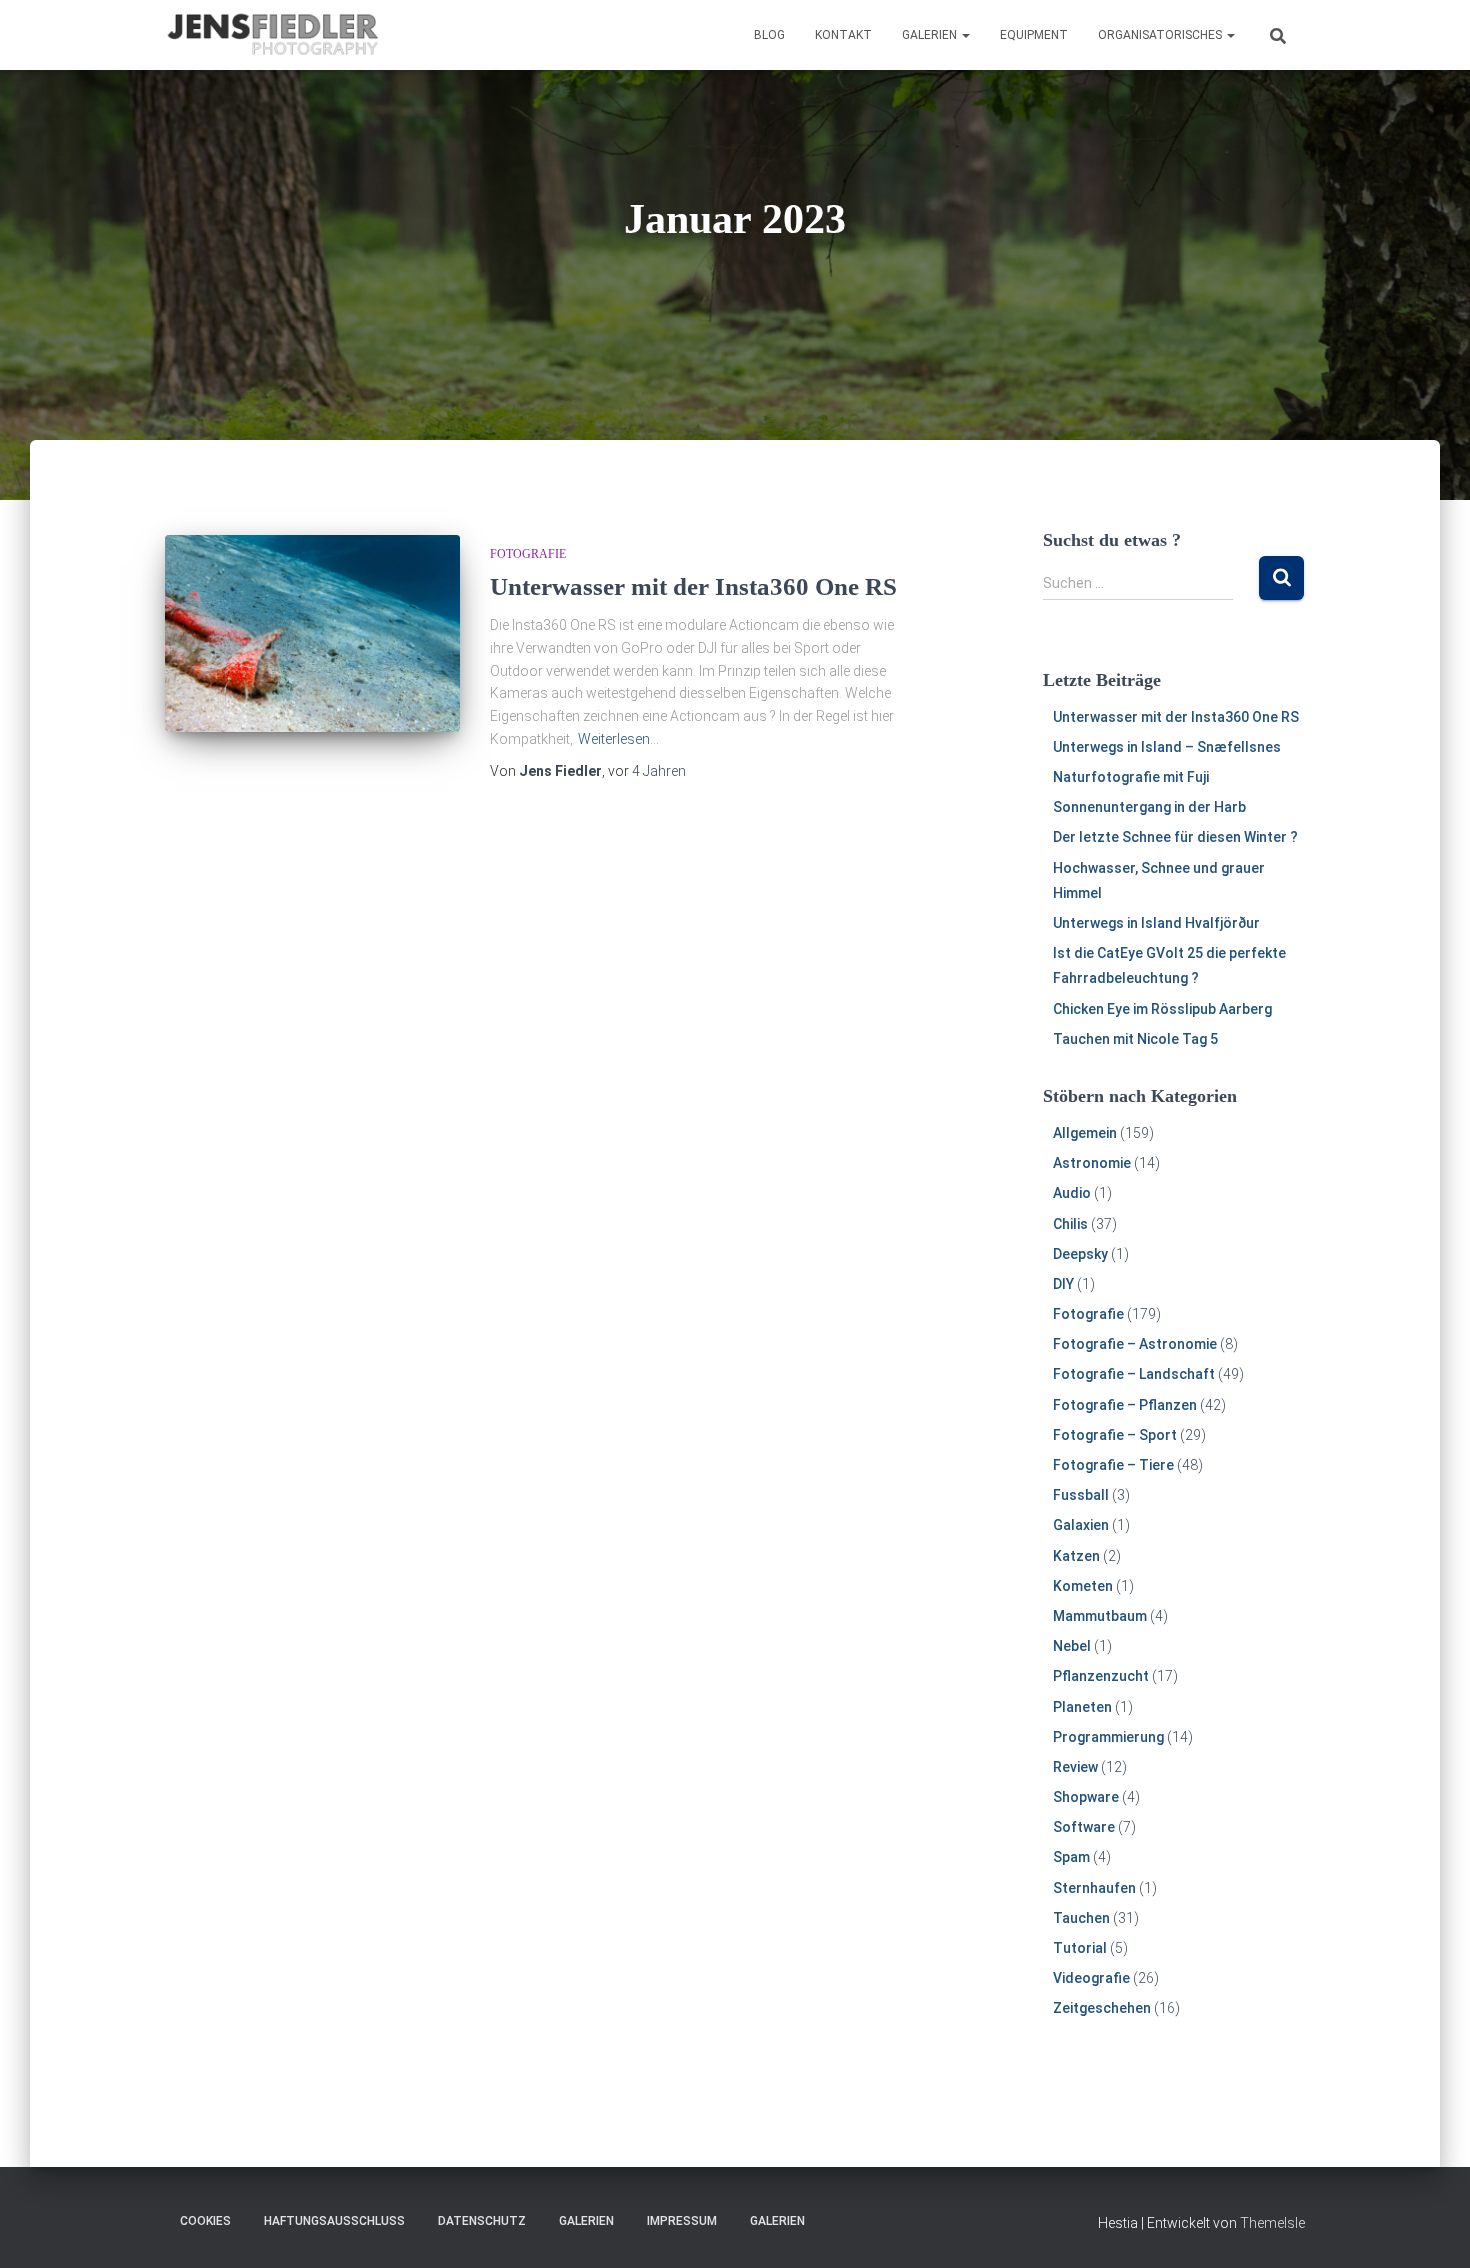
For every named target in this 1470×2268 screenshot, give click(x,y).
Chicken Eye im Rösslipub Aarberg (1162, 1009)
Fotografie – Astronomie (1135, 1344)
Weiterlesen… (618, 739)
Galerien (931, 35)
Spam (1071, 1857)
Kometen (1083, 1586)
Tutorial (1080, 1948)
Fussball (1081, 1495)
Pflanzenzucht (1101, 1676)
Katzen (1076, 1556)
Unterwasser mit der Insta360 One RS (693, 586)
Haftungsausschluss (334, 2221)
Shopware (1086, 1797)
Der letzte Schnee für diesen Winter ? (1175, 837)
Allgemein (1085, 1133)
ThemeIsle (1272, 2223)
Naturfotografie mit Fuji (1131, 777)
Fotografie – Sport (1115, 1435)
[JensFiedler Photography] (274, 35)
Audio (1072, 1193)
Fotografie (528, 554)
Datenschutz (482, 2221)
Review (1075, 1767)
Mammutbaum (1100, 1616)
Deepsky (1080, 1254)
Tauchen (1081, 1918)
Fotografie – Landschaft (1134, 1374)
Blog (769, 35)
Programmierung (1108, 1737)
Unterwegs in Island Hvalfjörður (1156, 923)
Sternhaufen (1094, 1888)
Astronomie (1092, 1163)
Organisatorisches (1161, 35)
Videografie (1091, 1978)
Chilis (1070, 1224)
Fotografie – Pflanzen (1125, 1405)
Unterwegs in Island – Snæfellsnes (1167, 747)
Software (1084, 1827)
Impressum (682, 2221)
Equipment (1034, 35)
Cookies (205, 2221)
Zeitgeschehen (1102, 2008)
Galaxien (1081, 1525)
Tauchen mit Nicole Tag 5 (1135, 1039)
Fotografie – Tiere (1113, 1465)
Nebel (1072, 1646)
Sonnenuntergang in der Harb (1149, 807)
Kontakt (843, 35)
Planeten (1082, 1707)
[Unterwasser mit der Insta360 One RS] (312, 633)
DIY (1063, 1284)
